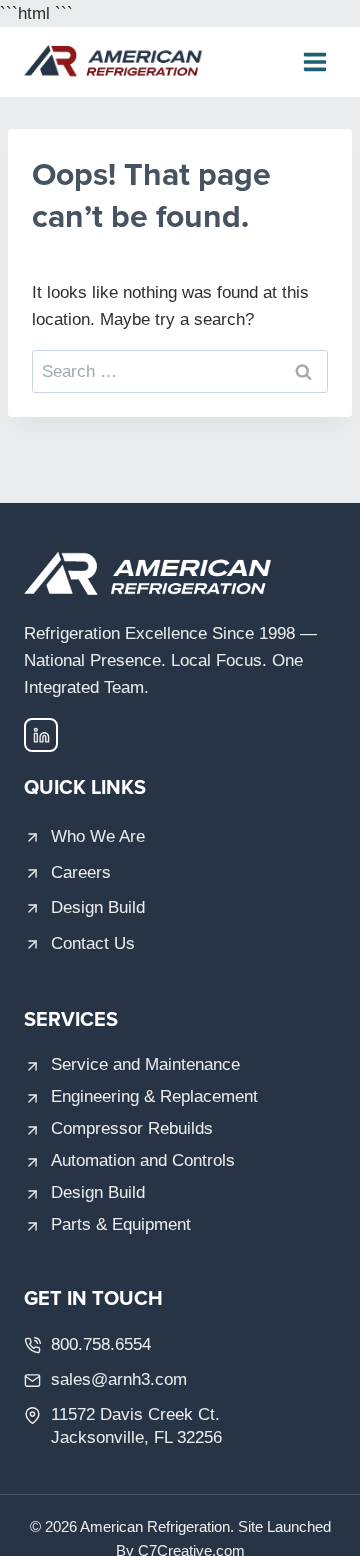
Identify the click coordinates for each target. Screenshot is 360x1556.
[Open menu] (314, 62)
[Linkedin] (41, 735)
